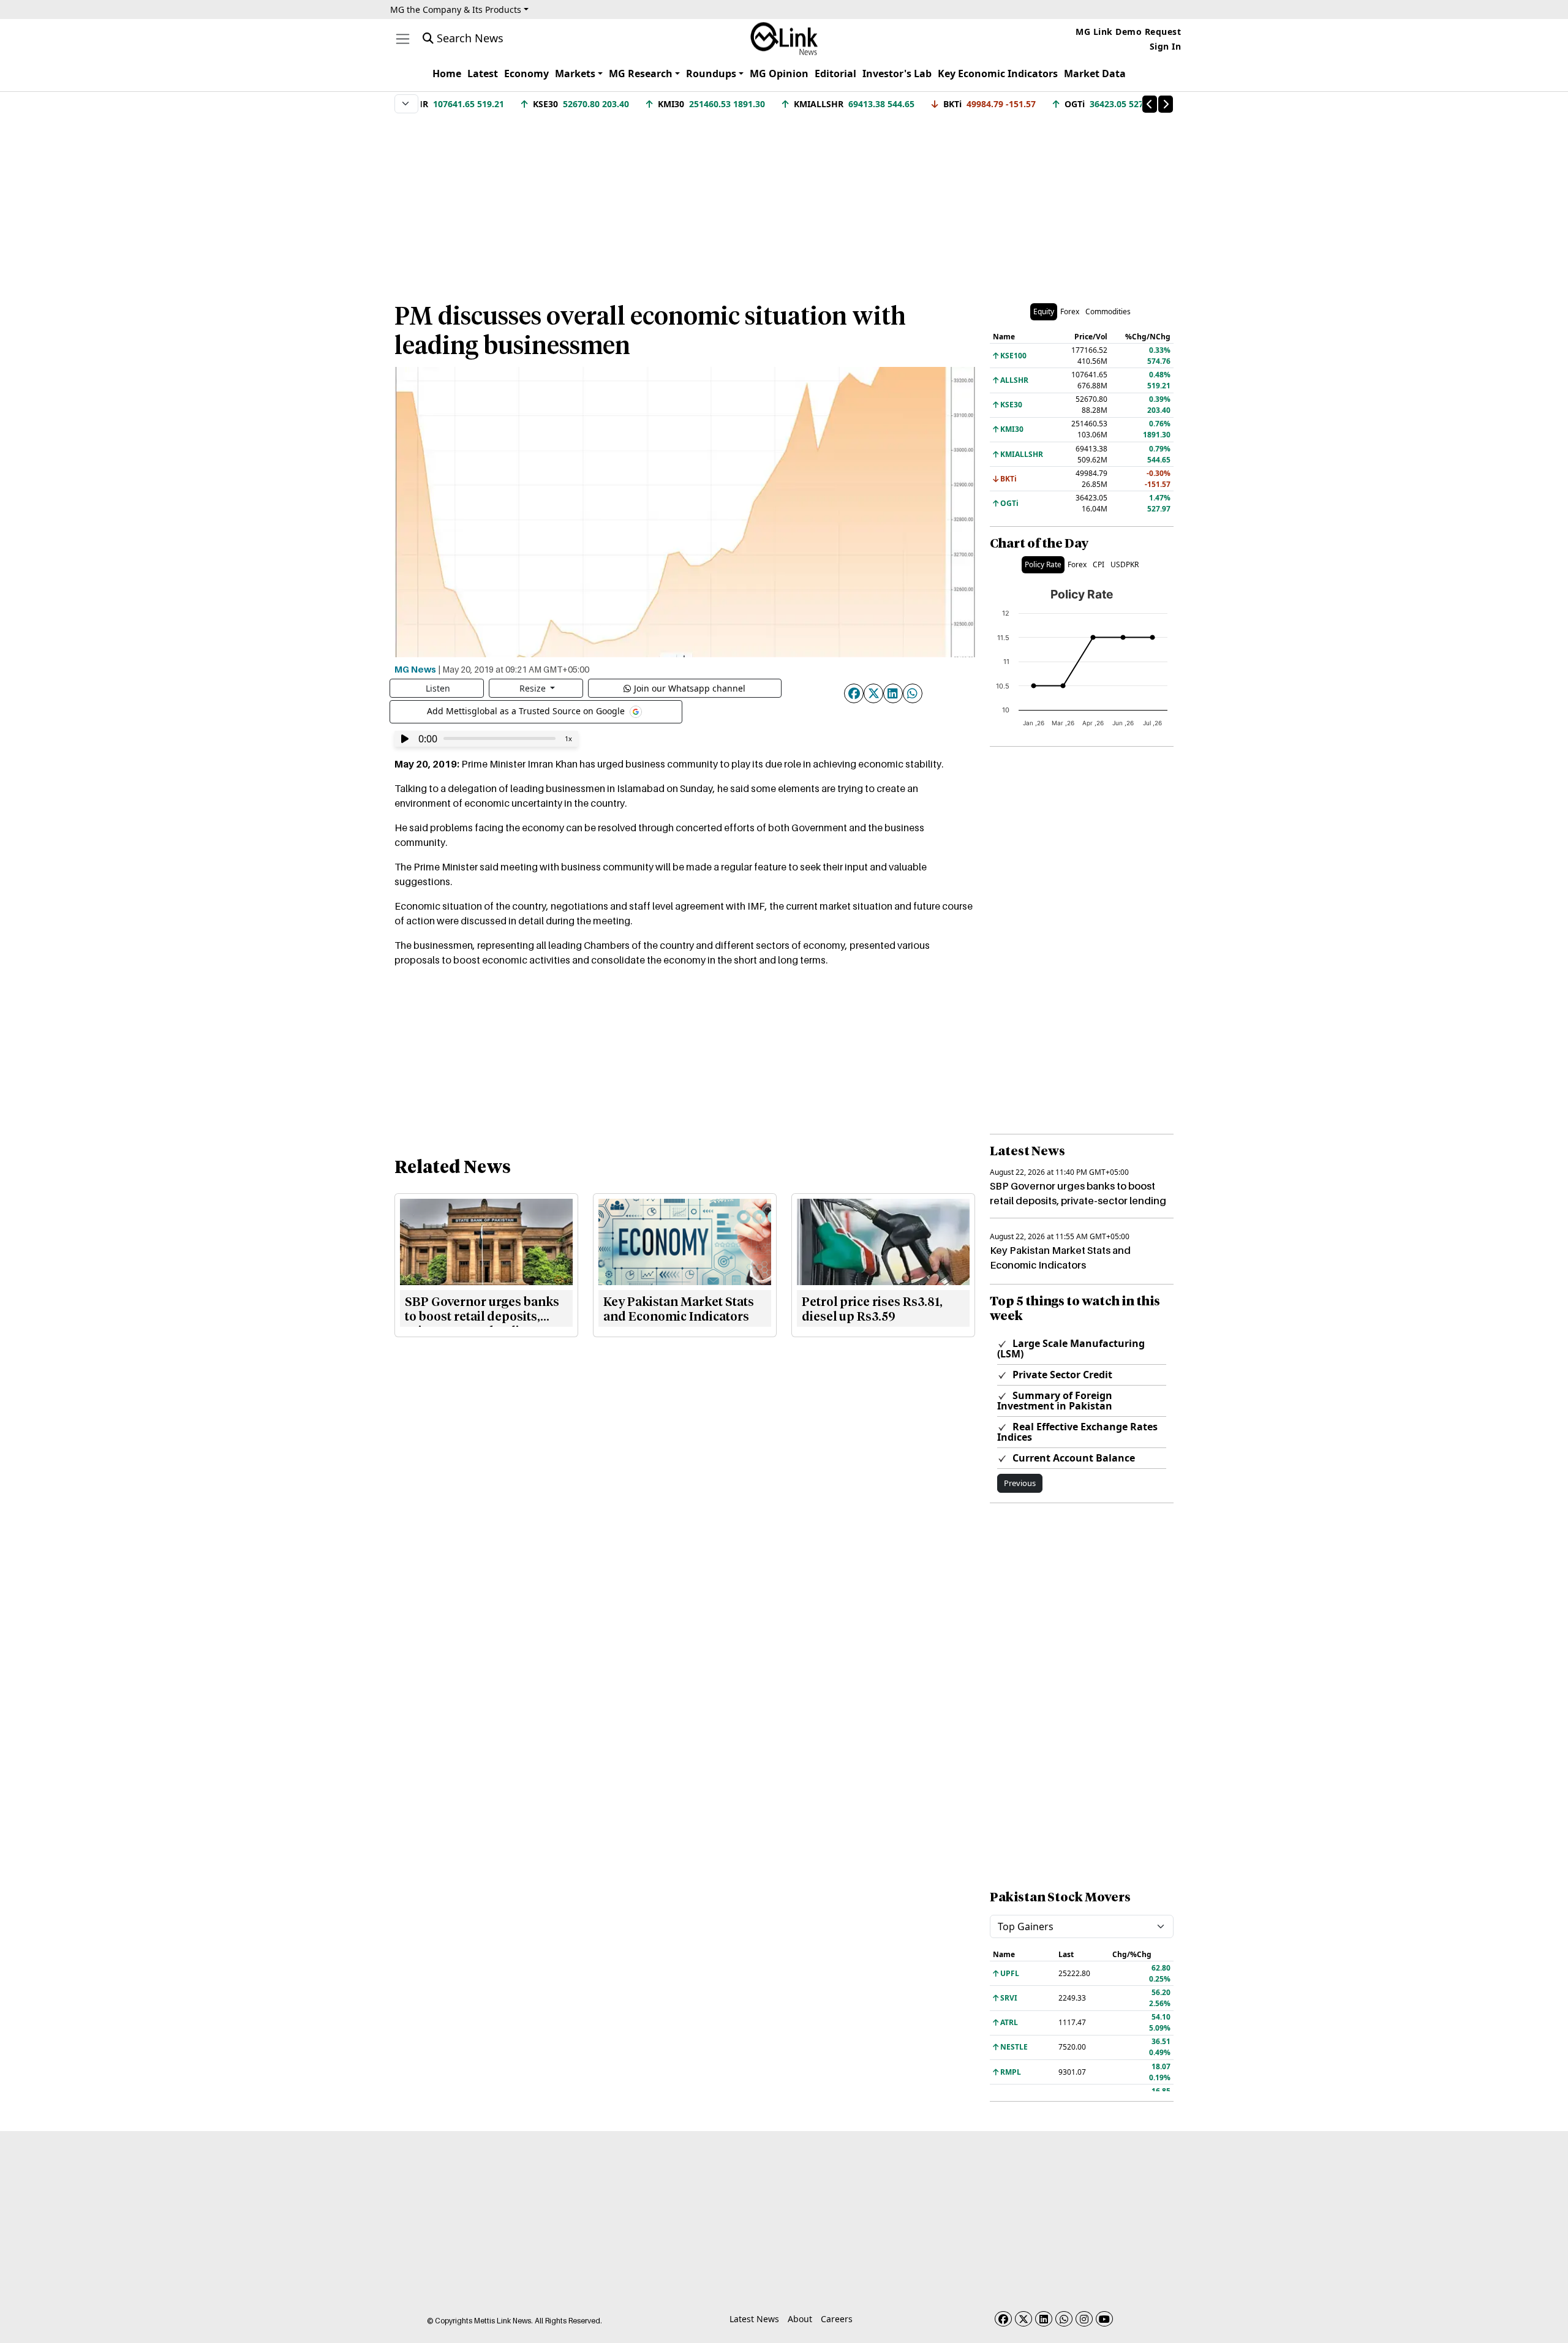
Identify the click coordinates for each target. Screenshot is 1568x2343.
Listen (438, 688)
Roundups (711, 74)
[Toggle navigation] (403, 39)
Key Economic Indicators (998, 74)
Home (447, 74)
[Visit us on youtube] (1104, 2319)
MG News (415, 669)
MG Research (641, 74)
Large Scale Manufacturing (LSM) (1071, 1349)
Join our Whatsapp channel (690, 688)
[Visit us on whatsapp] (1064, 2319)
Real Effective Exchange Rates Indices (1077, 1432)
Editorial (835, 74)
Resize (534, 688)
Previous (1020, 1483)
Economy (526, 74)
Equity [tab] (1044, 311)
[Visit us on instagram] (1084, 2319)
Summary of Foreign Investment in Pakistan (1055, 1401)
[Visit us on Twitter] (1023, 2319)
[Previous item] (1150, 104)
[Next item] (1166, 104)
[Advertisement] (784, 202)
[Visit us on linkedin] (1044, 2319)
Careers (837, 2319)
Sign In (1166, 46)
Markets (575, 74)
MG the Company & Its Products (456, 9)
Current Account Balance (1072, 1458)
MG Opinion (779, 74)
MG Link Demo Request (1128, 32)
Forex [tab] (1070, 311)
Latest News (754, 2319)
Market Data (1095, 74)
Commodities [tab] (1108, 311)
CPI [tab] (1099, 564)
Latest (483, 74)
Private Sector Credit (1061, 1375)
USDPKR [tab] (1125, 564)
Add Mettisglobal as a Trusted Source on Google (527, 710)
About (800, 2319)
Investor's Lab (897, 74)
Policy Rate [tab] (1043, 564)
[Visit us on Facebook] (1003, 2319)
